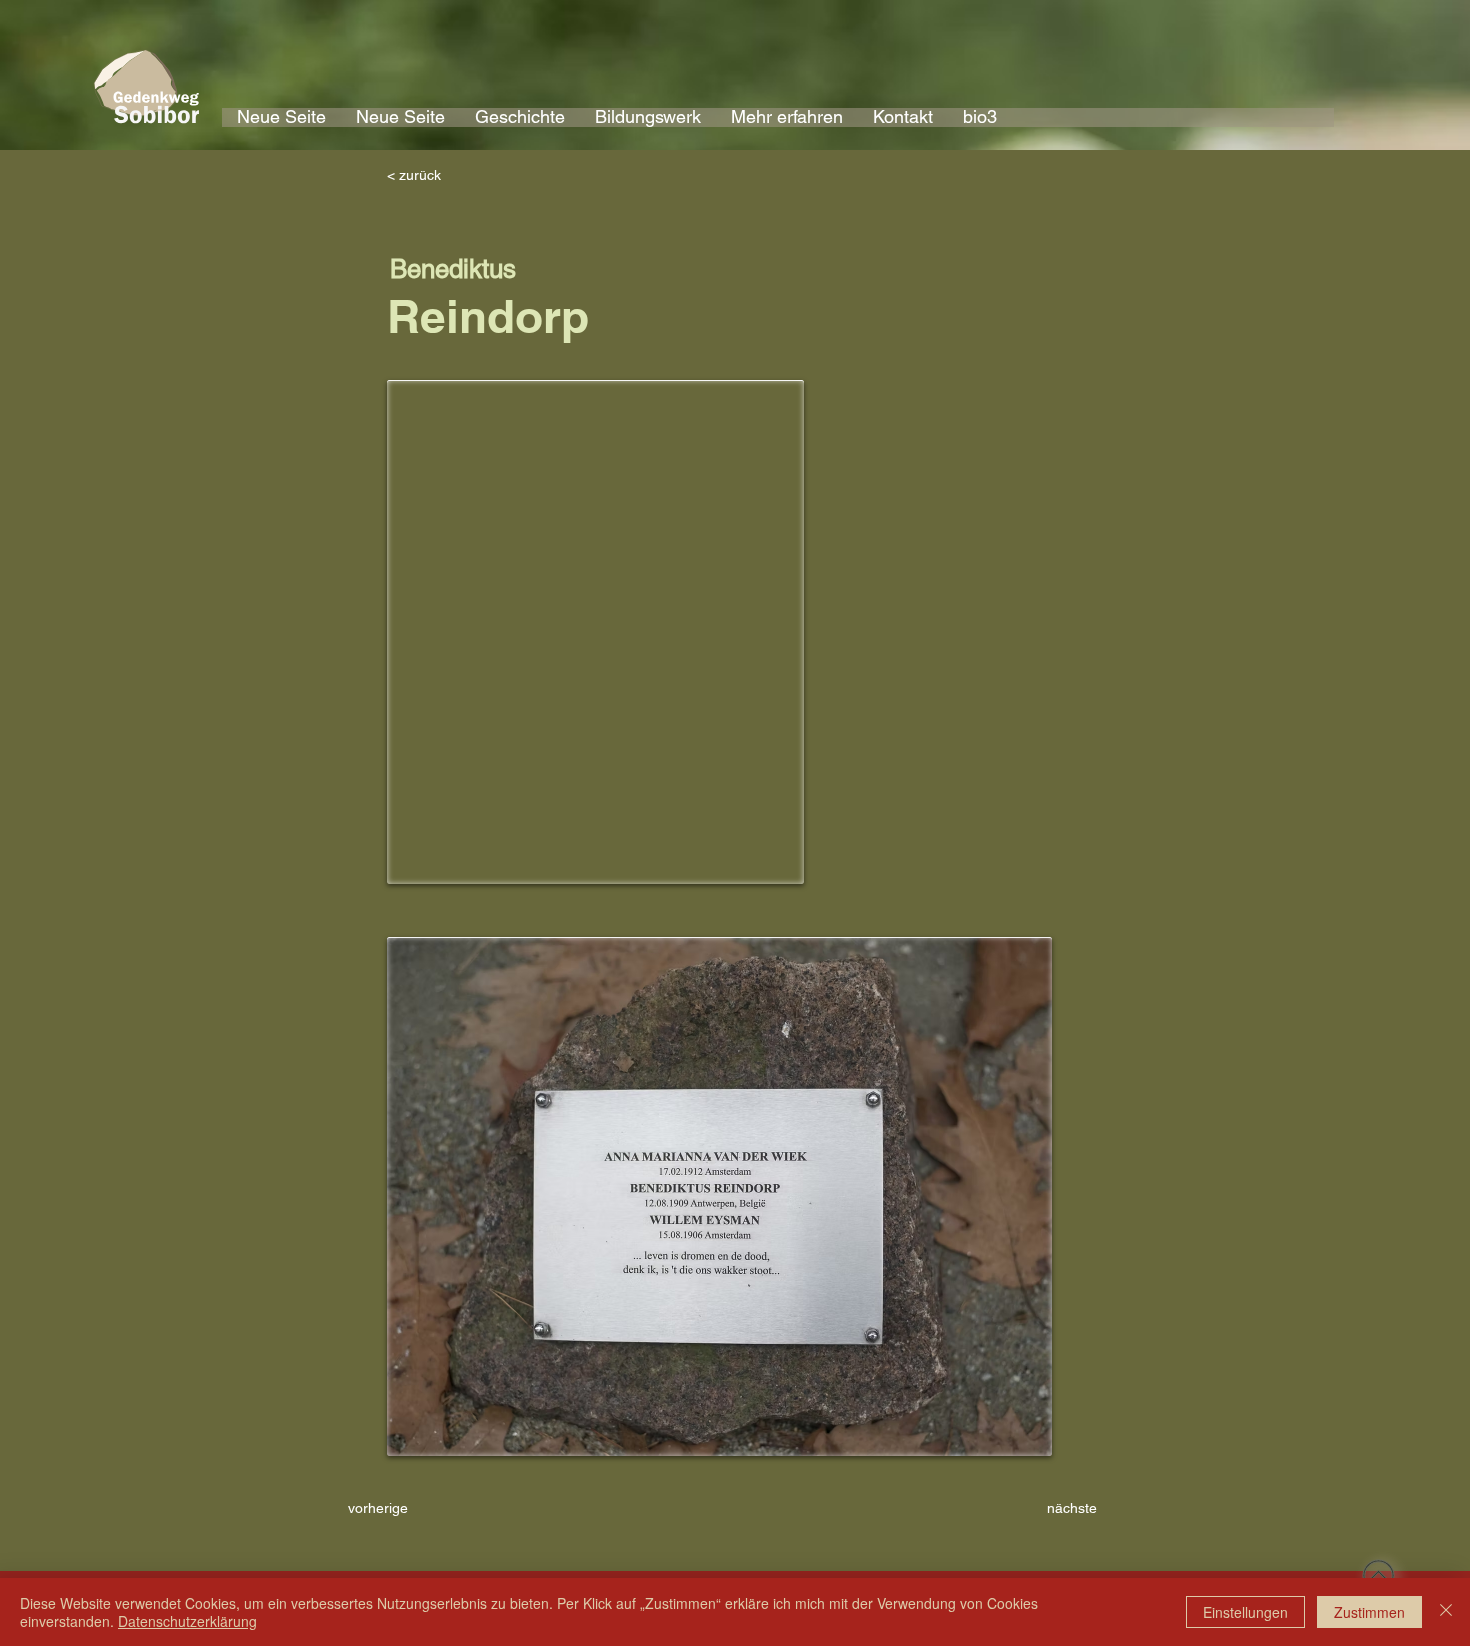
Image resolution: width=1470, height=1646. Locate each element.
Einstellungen (1245, 1612)
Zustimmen (1369, 1612)
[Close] (1446, 1612)
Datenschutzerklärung (187, 1621)
